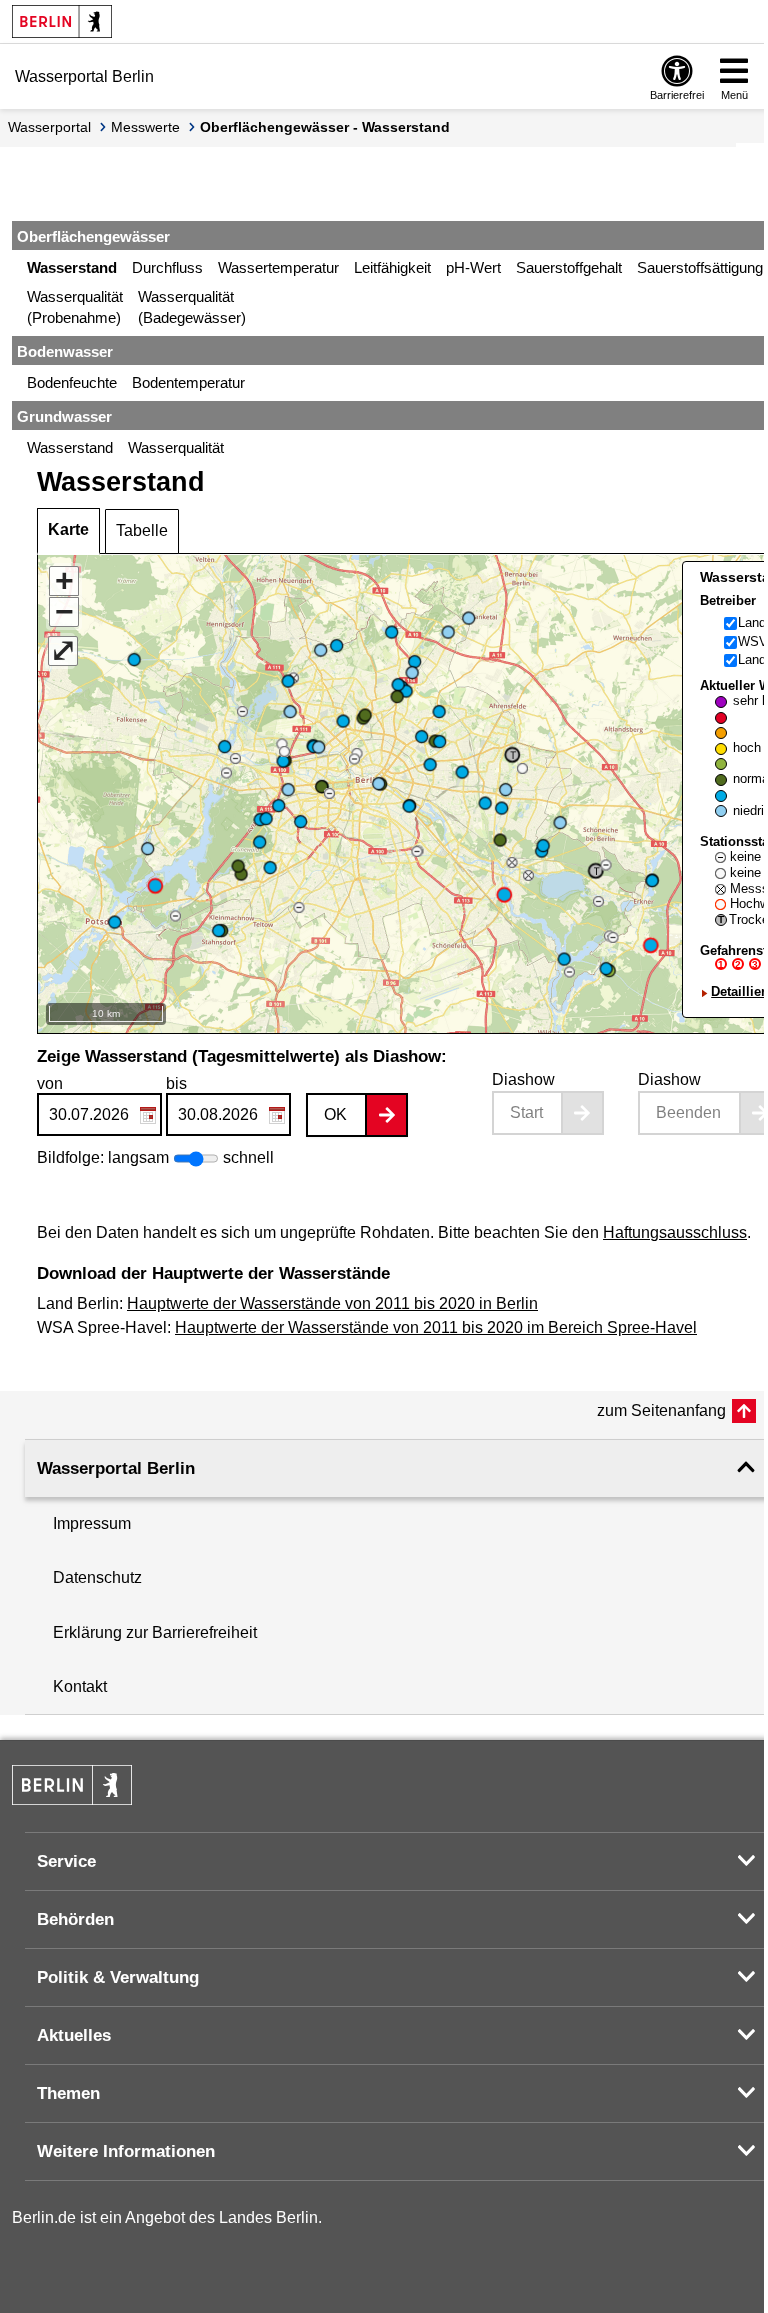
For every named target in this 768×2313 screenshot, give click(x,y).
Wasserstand (72, 267)
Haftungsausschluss (675, 1232)
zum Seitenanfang (661, 1410)
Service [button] (66, 1861)
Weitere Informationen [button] (126, 2151)
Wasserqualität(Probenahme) (75, 307)
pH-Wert (473, 267)
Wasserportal (49, 127)
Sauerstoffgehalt (569, 267)
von (50, 1083)
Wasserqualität (176, 447)
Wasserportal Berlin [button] (116, 1468)
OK (335, 1114)
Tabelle (142, 530)
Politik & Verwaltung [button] (118, 1977)
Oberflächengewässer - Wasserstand (325, 127)
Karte (68, 529)
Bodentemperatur (188, 382)
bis (176, 1083)
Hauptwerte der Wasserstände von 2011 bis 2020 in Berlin (332, 1303)
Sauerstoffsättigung (700, 267)
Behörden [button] (75, 1919)
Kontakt (80, 1686)
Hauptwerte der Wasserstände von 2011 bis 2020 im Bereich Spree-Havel (436, 1327)
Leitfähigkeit (392, 267)
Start (526, 1112)
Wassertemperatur (278, 267)
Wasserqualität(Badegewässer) (192, 307)
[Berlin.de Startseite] (62, 21)
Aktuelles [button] (74, 2035)
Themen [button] (68, 2093)
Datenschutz (97, 1577)
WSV (753, 641)
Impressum (92, 1523)
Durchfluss (167, 267)
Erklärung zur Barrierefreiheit (155, 1632)
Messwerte (145, 127)
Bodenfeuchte (72, 382)
